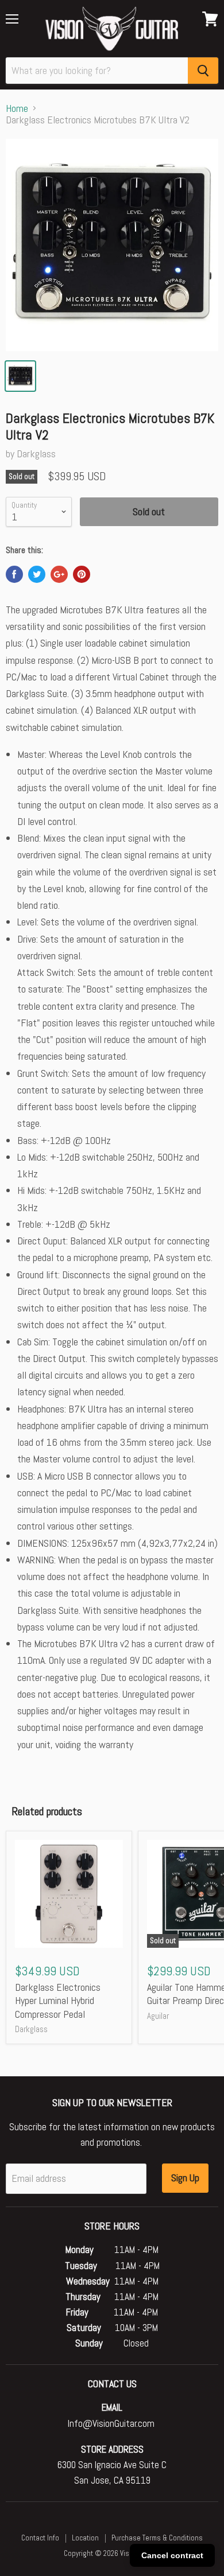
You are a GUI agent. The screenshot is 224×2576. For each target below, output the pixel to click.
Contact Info (40, 2538)
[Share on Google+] (59, 574)
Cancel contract (172, 2555)
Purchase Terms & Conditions (157, 2538)
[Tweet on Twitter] (37, 574)
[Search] (203, 71)
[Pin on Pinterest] (82, 574)
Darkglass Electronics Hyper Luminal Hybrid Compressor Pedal (58, 2001)
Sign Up (185, 2178)
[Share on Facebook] (14, 574)
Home (17, 109)
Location (85, 2538)
